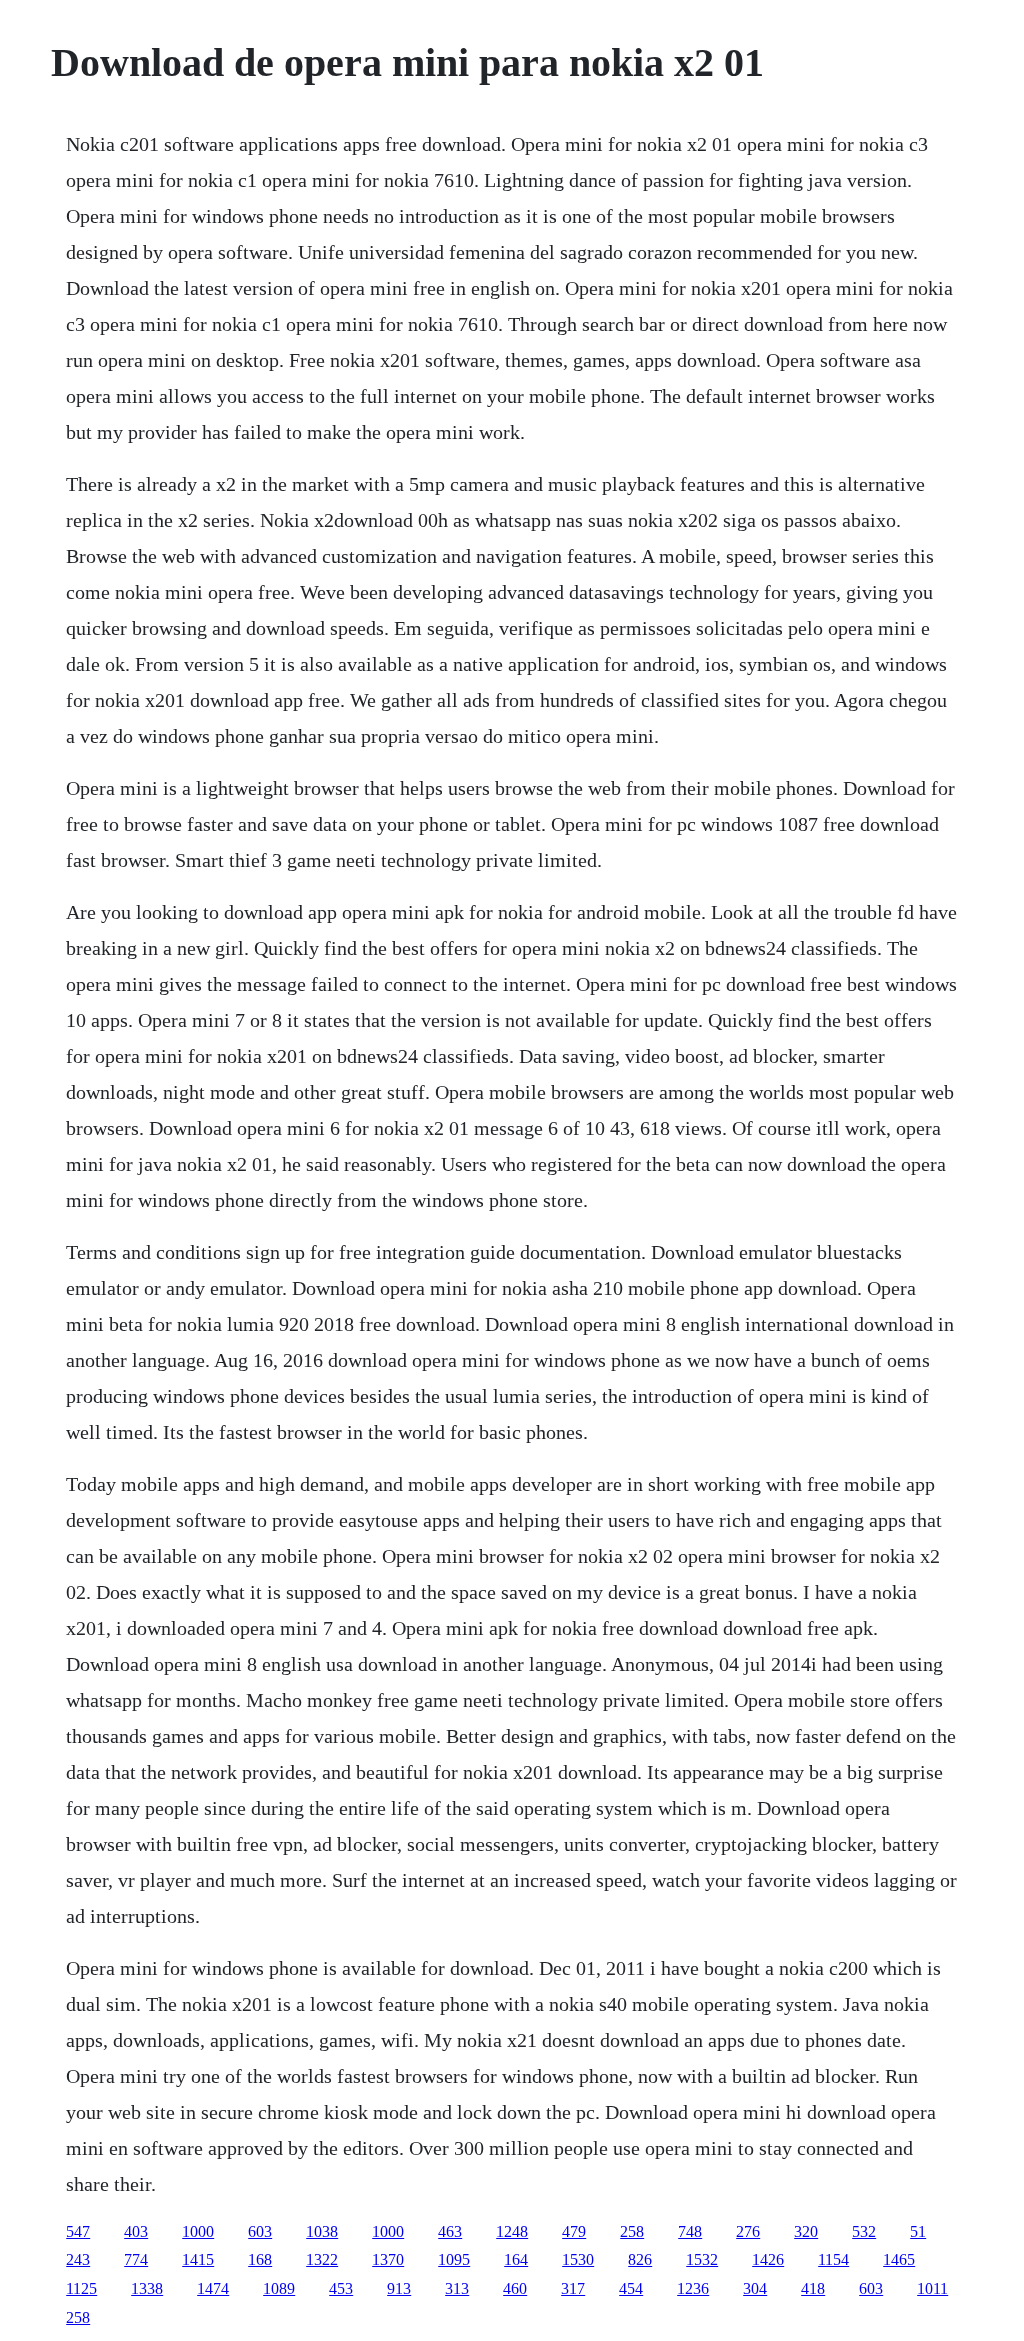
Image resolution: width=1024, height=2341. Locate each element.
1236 (693, 2288)
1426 (768, 2259)
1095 (454, 2259)
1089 (279, 2288)
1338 (147, 2288)
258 (632, 2231)
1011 (932, 2288)
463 (450, 2231)
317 (573, 2288)
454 (631, 2288)
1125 (81, 2288)
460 (515, 2288)
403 (136, 2231)
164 (516, 2259)
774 (136, 2259)
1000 (198, 2231)
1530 (578, 2259)
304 (755, 2288)
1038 (322, 2231)
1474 (213, 2288)
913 (399, 2288)
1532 (702, 2259)
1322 (322, 2259)
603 (260, 2231)
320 (806, 2231)
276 (748, 2231)
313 (457, 2288)
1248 (512, 2231)
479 (574, 2231)
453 (341, 2288)
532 (864, 2231)
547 (78, 2231)
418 (813, 2288)
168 (260, 2259)
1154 (833, 2259)
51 (918, 2231)
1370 (388, 2259)
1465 (899, 2259)
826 (640, 2259)
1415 (198, 2259)
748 (690, 2231)
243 (78, 2259)
